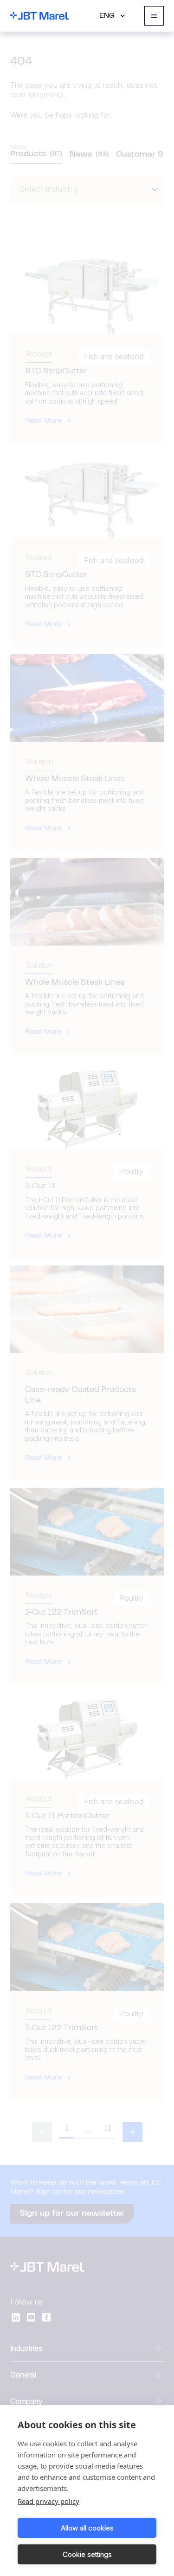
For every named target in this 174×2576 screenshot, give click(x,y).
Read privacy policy (48, 2501)
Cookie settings (87, 2554)
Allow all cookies (87, 2528)
